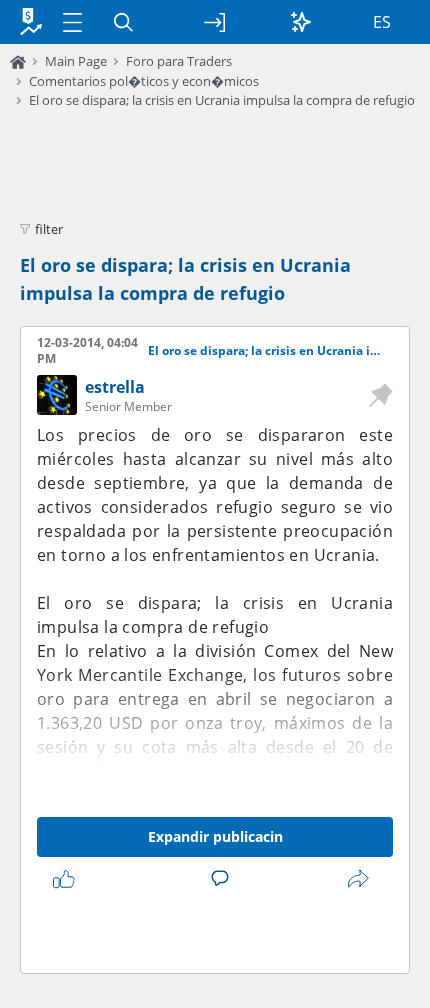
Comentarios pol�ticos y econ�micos (144, 81)
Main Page (76, 61)
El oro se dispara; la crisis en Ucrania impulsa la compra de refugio (222, 100)
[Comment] (224, 879)
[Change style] (301, 22)
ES (382, 22)
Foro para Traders (179, 61)
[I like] (68, 879)
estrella (115, 387)
